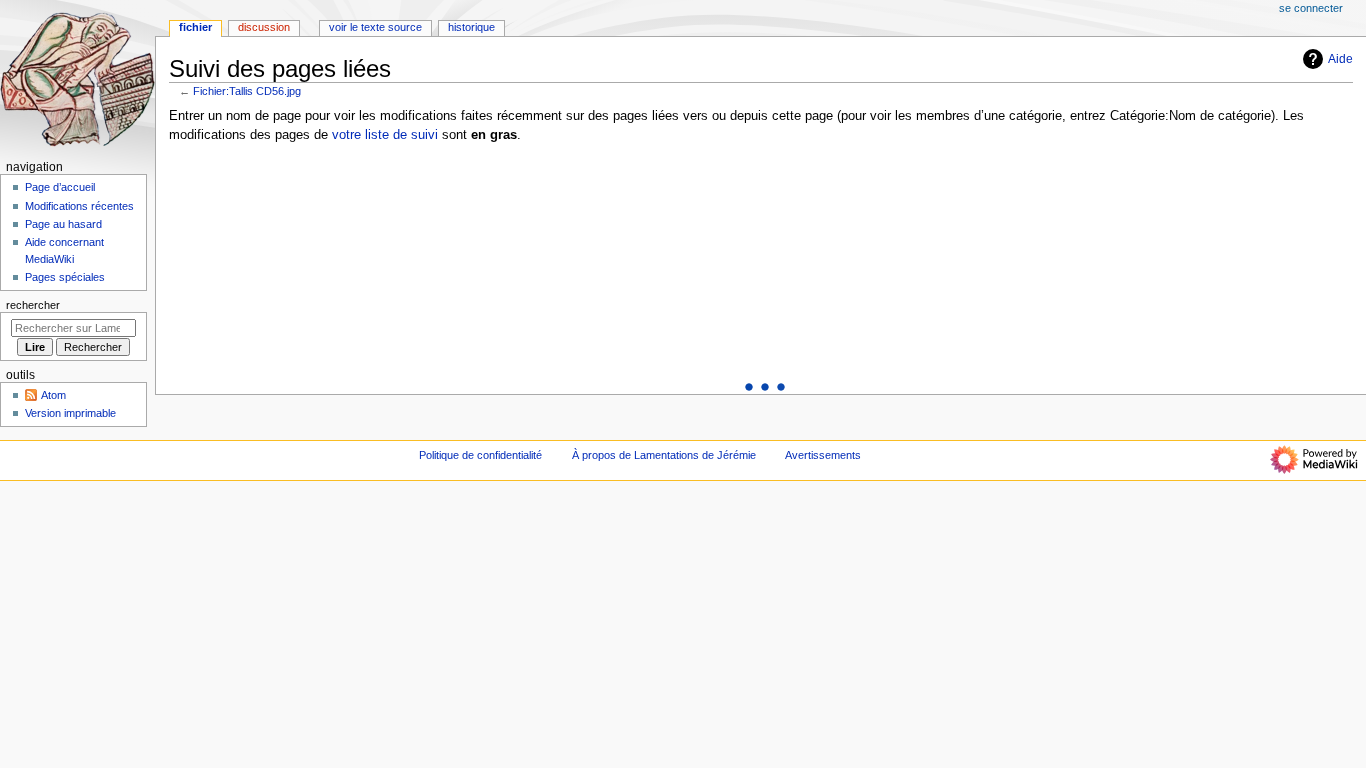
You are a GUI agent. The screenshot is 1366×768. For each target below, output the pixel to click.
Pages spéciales (65, 277)
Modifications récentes (79, 206)
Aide (1340, 59)
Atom (53, 395)
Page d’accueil (60, 187)
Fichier (195, 27)
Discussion (264, 27)
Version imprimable (70, 413)
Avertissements (823, 455)
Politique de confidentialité (480, 455)
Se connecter (1311, 8)
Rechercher (33, 305)
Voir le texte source (375, 27)
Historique (471, 27)
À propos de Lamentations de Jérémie (664, 455)
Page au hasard (63, 224)
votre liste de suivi (385, 135)
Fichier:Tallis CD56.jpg (247, 91)
